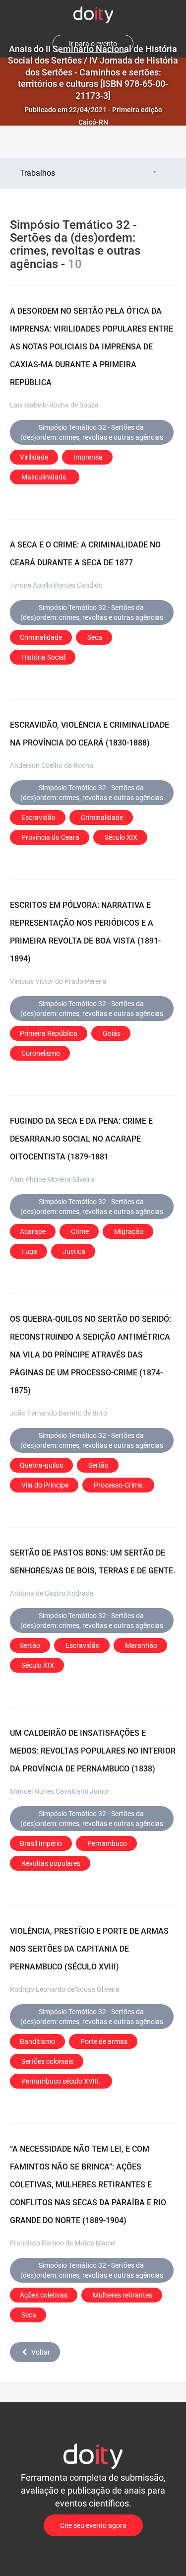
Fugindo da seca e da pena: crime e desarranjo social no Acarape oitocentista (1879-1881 (81, 1139)
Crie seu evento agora (93, 2525)
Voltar (41, 2352)
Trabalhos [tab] (37, 173)
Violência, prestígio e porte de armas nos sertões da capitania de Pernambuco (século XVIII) (89, 1949)
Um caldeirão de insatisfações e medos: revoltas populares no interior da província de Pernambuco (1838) (93, 1751)
